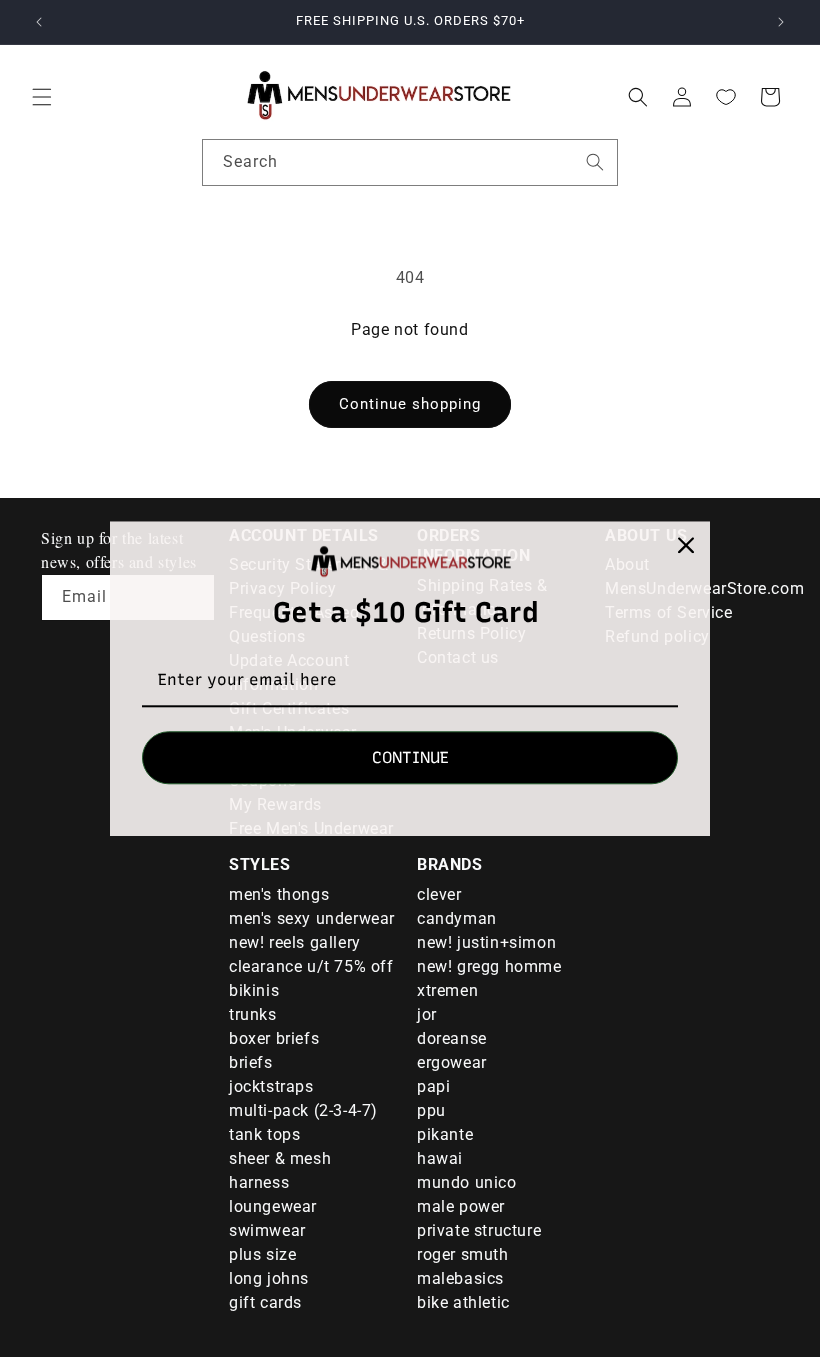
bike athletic (463, 1302)
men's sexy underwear (312, 918)
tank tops (264, 1134)
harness (259, 1182)
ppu (431, 1110)
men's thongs (279, 894)
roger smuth (463, 1254)
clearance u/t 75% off (311, 966)
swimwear (267, 1230)
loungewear (273, 1206)
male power (461, 1206)
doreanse (452, 1038)
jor (427, 1014)
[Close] (686, 545)
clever (439, 894)
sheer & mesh (280, 1158)
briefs (251, 1062)
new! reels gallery (295, 942)
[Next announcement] (781, 22)
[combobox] (410, 162)
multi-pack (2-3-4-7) (303, 1110)
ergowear (452, 1062)
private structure (479, 1230)
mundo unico (467, 1182)
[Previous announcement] (39, 22)
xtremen (447, 990)
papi (433, 1086)
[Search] (595, 162)
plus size (262, 1254)
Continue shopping (410, 404)
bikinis (254, 990)
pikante (445, 1134)
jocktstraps (271, 1086)
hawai (440, 1158)
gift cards (265, 1302)
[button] (42, 97)
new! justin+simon (486, 942)
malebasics (460, 1278)
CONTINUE (410, 757)
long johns (269, 1278)
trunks (253, 1014)
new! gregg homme (489, 966)
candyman (457, 918)
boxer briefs (274, 1038)
